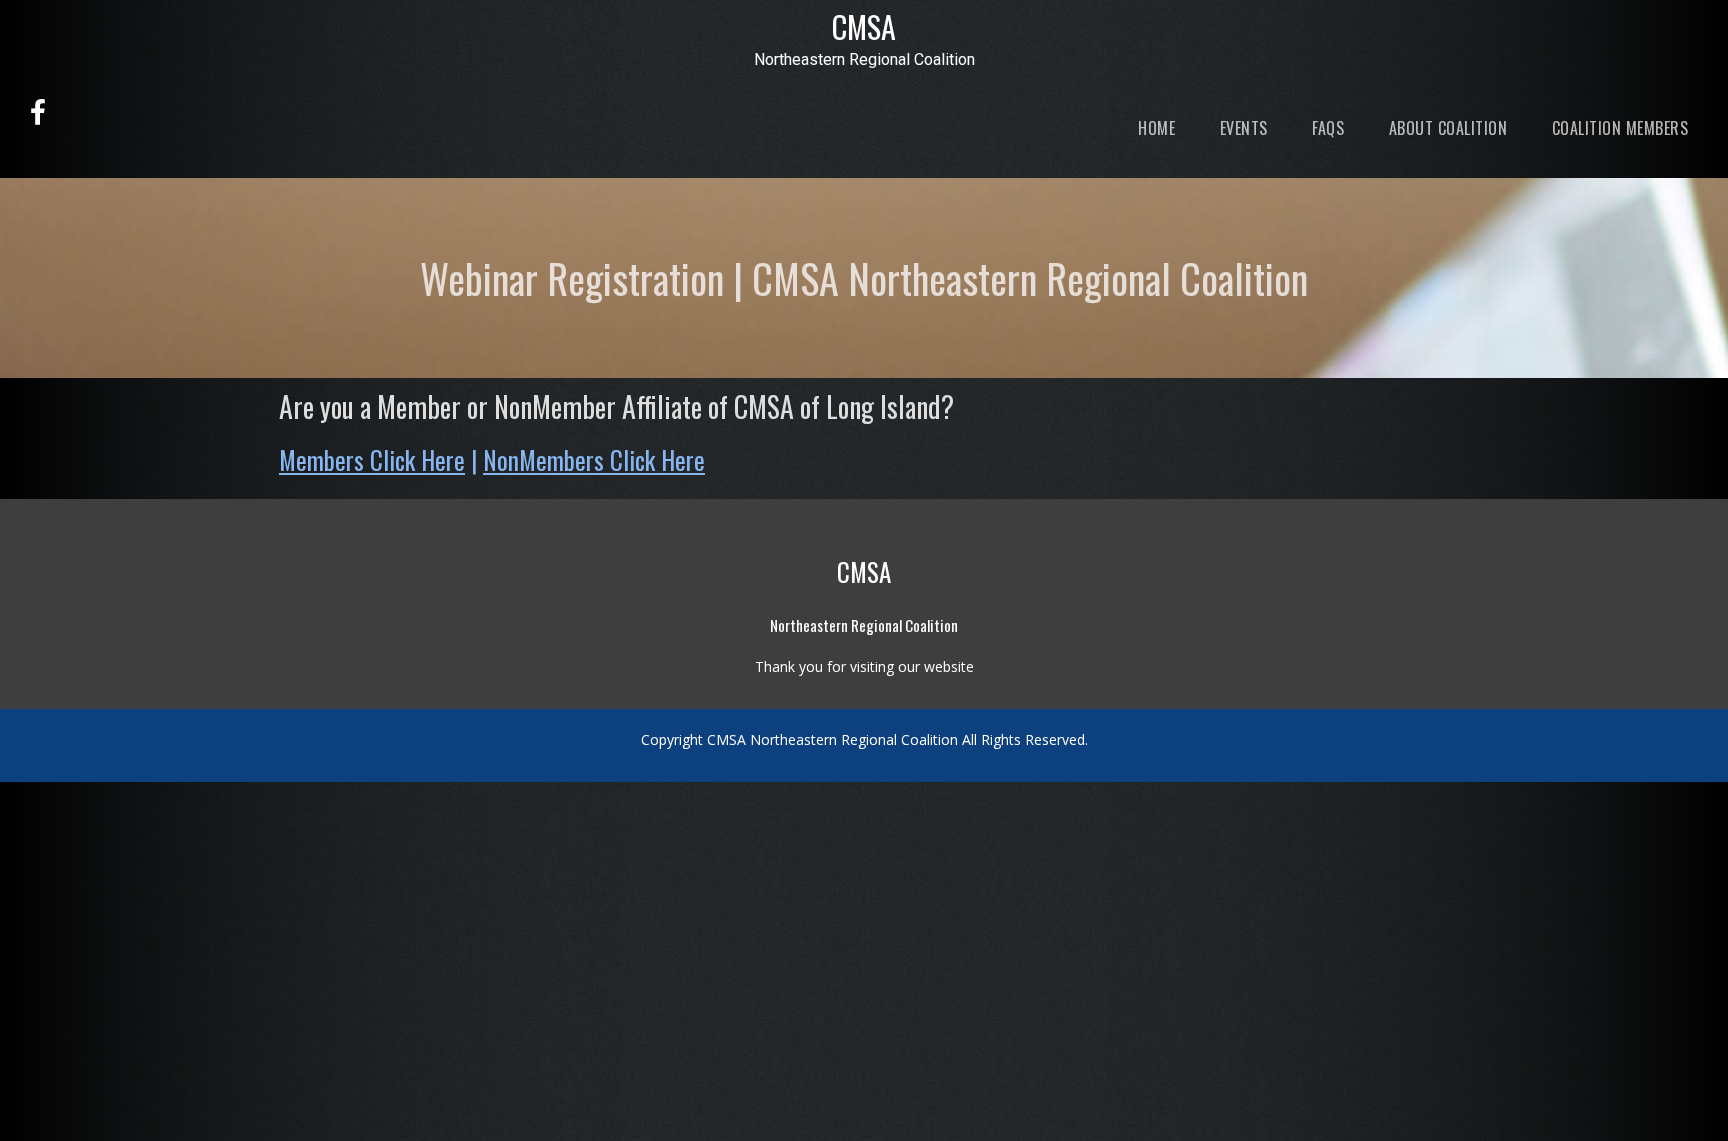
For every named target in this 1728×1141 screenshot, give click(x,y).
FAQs (1326, 128)
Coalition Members (1617, 128)
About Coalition (1445, 128)
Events (1241, 128)
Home (1155, 128)
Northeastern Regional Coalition (864, 59)
